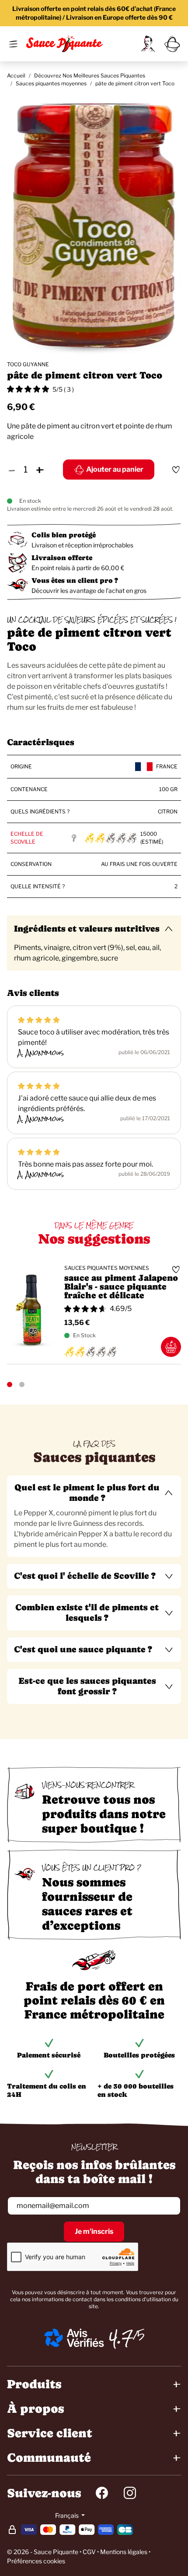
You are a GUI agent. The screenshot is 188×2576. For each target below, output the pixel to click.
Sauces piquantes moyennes (51, 83)
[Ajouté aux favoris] (176, 470)
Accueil (16, 75)
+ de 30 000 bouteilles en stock (136, 2090)
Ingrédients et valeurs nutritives (87, 929)
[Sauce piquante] (64, 44)
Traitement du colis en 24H (47, 2090)
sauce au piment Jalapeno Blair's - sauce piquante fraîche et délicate (121, 1287)
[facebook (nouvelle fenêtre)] (102, 2493)
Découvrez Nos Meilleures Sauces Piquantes (90, 75)
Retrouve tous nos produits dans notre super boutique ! (104, 1814)
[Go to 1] (10, 1384)
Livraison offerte (62, 558)
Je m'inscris (94, 2231)
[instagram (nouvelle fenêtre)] (130, 2493)
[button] (94, 1493)
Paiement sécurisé (49, 2055)
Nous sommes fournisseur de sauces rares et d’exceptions (87, 1904)
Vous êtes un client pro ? (75, 580)
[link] (148, 44)
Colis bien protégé (64, 535)
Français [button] (68, 2515)
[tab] (94, 1516)
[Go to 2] (22, 1384)
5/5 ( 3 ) (63, 389)
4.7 (121, 2338)
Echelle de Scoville (27, 838)
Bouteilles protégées (139, 2055)
